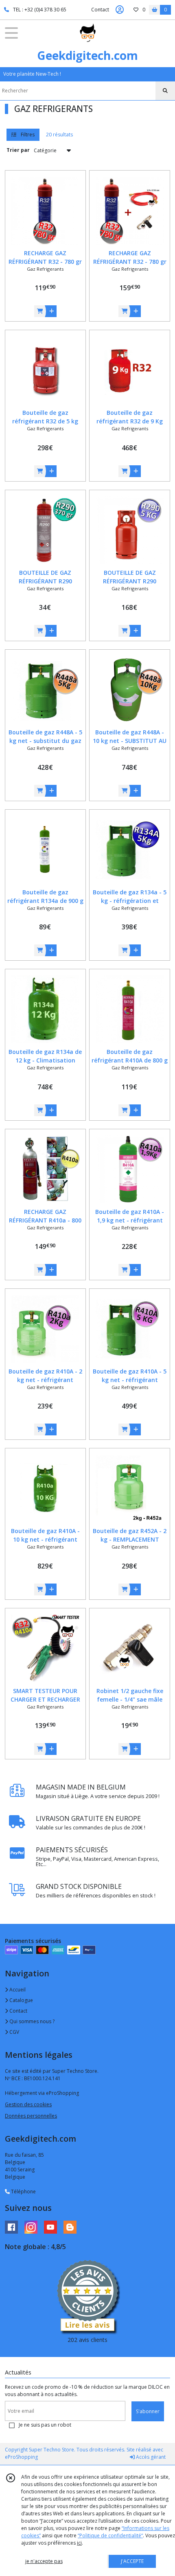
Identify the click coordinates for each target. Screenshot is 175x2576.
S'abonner (148, 2411)
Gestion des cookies (28, 2104)
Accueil (17, 1990)
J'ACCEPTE (132, 2561)
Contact (100, 10)
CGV (14, 2032)
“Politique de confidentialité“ (110, 2535)
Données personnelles (31, 2116)
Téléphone (23, 2192)
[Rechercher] (165, 91)
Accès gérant (150, 2457)
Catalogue (21, 2000)
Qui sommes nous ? (31, 2021)
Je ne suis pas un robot (45, 2425)
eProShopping (21, 2457)
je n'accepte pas (44, 2561)
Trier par (18, 150)
